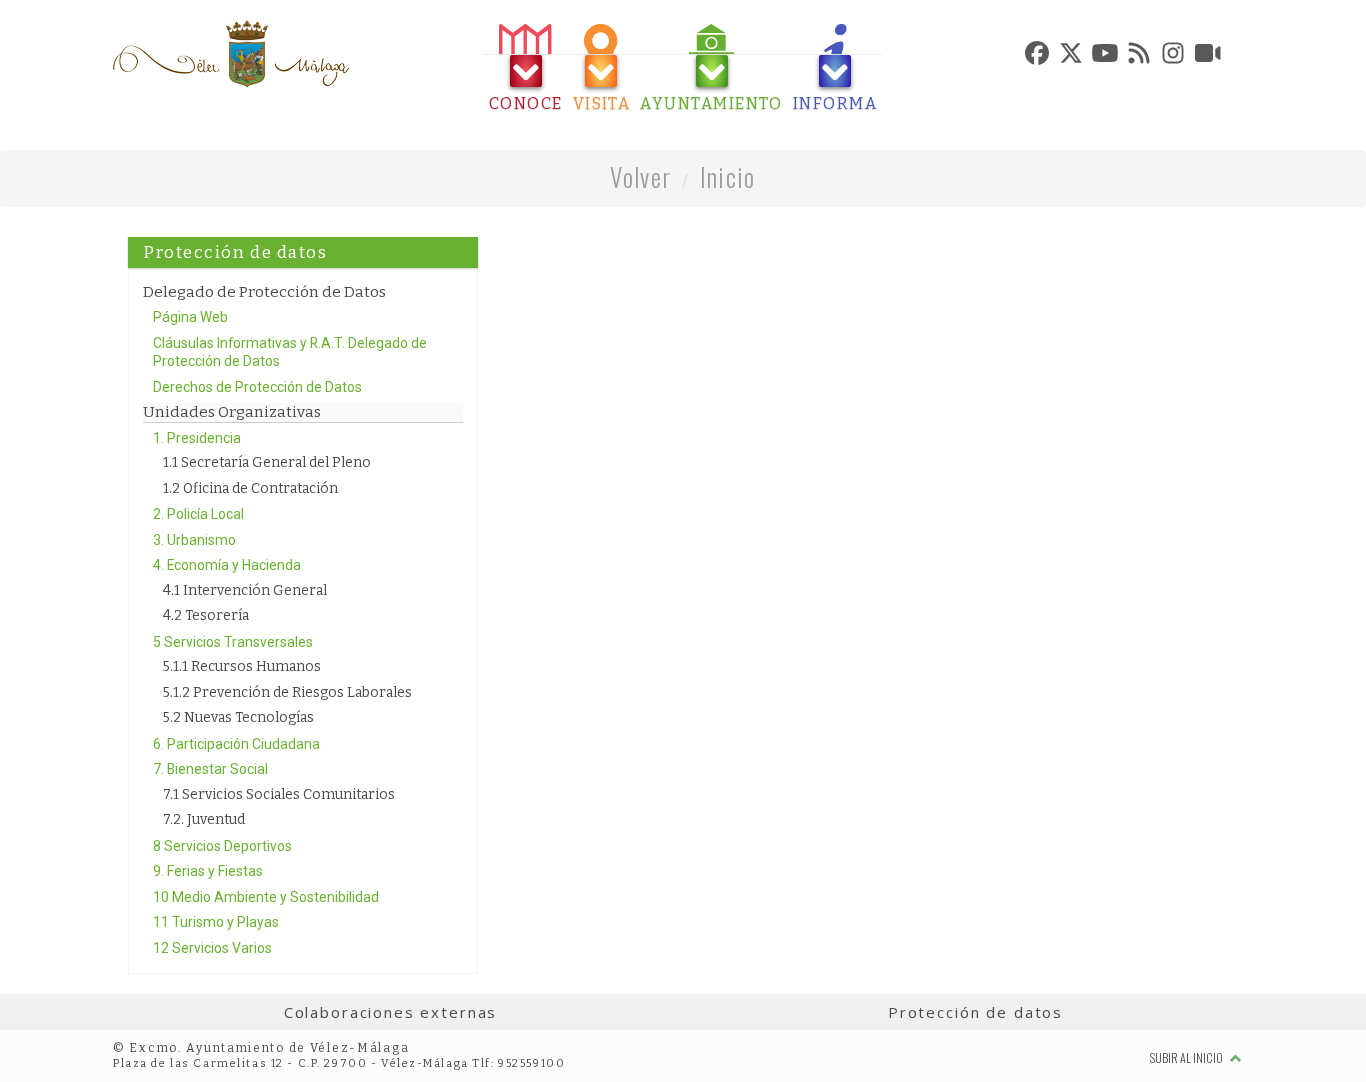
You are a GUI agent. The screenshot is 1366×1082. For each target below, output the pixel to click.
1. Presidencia (197, 438)
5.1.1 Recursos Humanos (242, 666)
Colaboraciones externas (391, 1012)
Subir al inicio (1187, 1057)
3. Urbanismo (194, 540)
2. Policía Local (198, 514)
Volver (640, 176)
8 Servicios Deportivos (222, 846)
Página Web (190, 317)
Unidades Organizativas (232, 412)
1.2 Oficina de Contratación (250, 488)
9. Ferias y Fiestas (208, 871)
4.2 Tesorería (206, 615)
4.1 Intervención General (245, 590)
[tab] (526, 68)
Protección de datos (975, 1012)
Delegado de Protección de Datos (264, 292)
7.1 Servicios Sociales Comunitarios (279, 794)
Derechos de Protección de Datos (257, 387)
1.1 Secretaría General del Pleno (267, 462)
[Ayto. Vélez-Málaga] (231, 54)
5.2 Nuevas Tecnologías (238, 717)
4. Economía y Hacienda (227, 565)
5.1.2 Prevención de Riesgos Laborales (287, 692)
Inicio (728, 176)
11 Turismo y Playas (216, 922)
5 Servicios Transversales (233, 642)
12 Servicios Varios (212, 948)
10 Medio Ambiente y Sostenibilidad (266, 897)
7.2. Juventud (204, 819)
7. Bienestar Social (210, 769)
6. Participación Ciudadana (236, 744)
